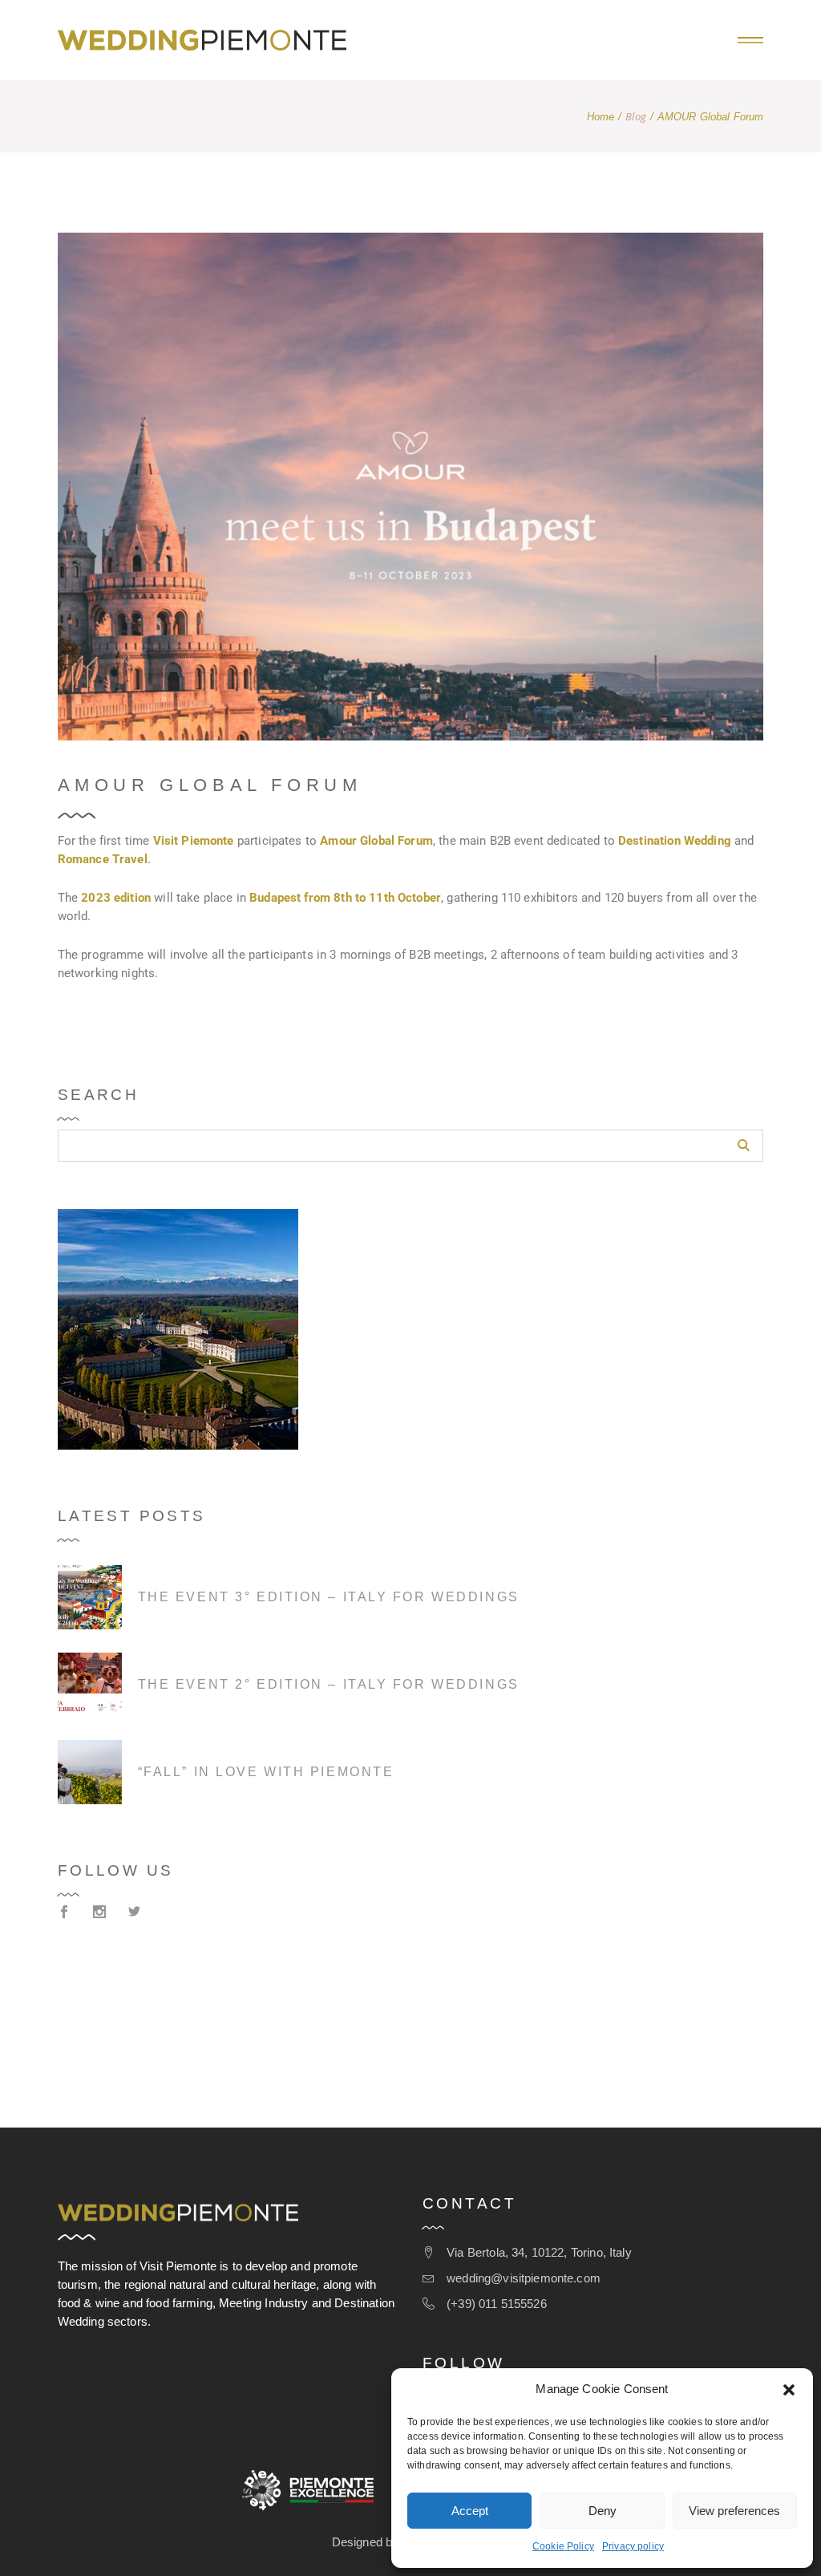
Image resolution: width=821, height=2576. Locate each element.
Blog (636, 117)
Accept (470, 2511)
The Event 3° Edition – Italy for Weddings (329, 1597)
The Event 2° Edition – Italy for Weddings (329, 1684)
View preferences (734, 2511)
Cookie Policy (563, 2546)
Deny (603, 2511)
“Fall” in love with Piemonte (266, 1772)
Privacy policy (633, 2546)
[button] (789, 2390)
